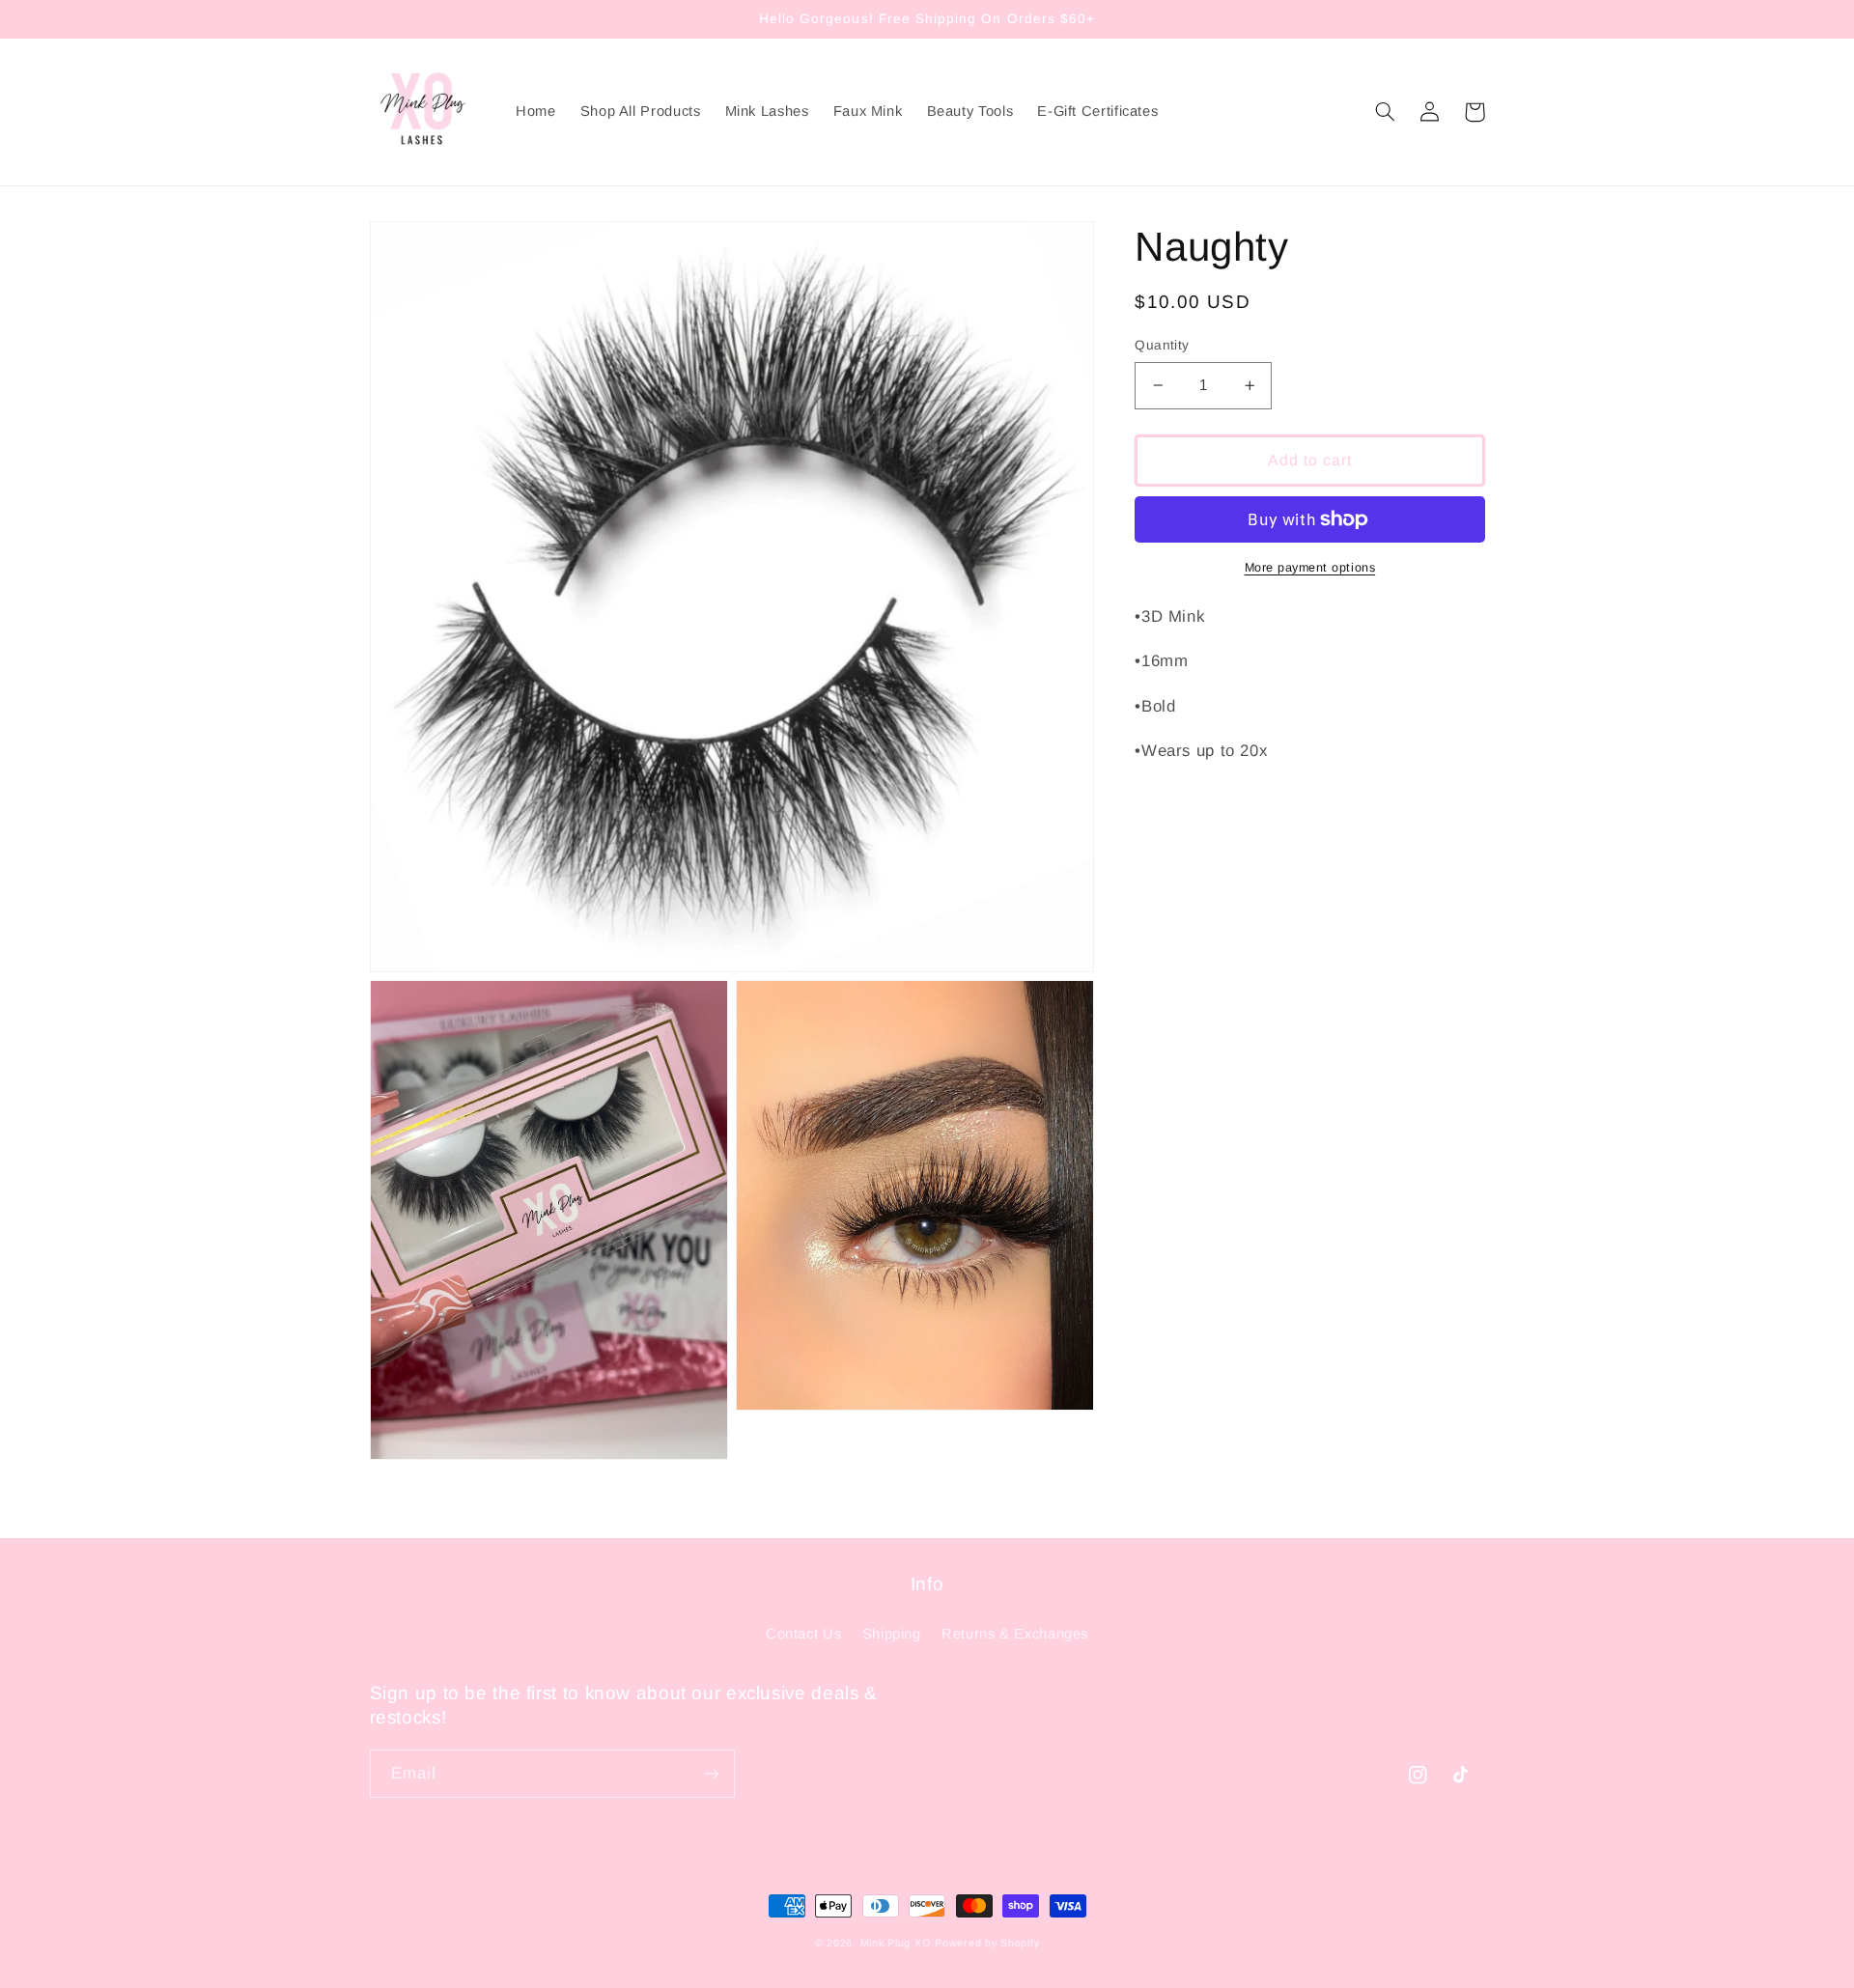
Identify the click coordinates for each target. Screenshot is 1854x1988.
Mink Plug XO (896, 1943)
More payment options (1310, 568)
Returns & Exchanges (1015, 1634)
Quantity (1162, 345)
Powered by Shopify (987, 1943)
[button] (1386, 112)
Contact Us (803, 1634)
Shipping (892, 1634)
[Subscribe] (711, 1773)
